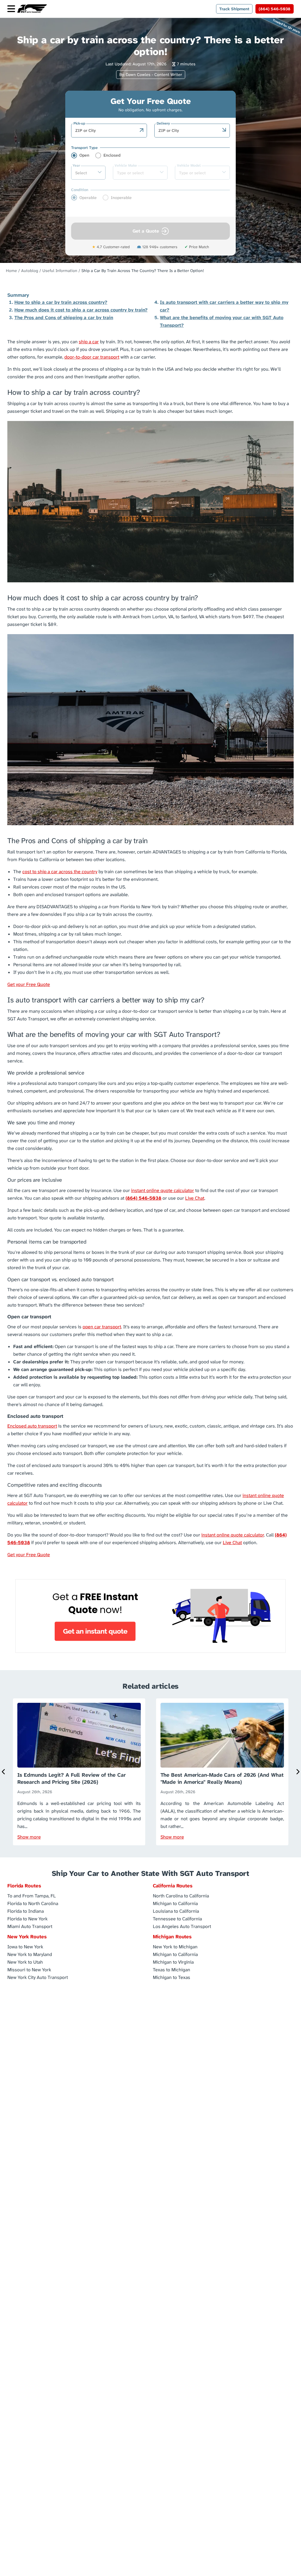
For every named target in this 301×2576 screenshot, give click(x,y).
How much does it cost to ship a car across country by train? (81, 310)
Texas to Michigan (172, 1969)
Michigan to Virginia (173, 1962)
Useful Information (60, 271)
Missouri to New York (29, 1969)
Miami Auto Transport (30, 1926)
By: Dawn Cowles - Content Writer (151, 74)
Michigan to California (175, 1903)
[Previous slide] (4, 1772)
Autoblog (30, 271)
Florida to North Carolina (33, 1903)
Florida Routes (24, 1886)
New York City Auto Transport (38, 1977)
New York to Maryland (30, 1954)
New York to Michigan (175, 1946)
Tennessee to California (177, 1918)
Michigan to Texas (172, 1977)
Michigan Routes (172, 1937)
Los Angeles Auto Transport (182, 1926)
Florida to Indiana (26, 1911)
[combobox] (106, 130)
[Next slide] (297, 1772)
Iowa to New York (25, 1946)
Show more (29, 1837)
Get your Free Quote (29, 984)
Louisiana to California (176, 1911)
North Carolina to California (181, 1895)
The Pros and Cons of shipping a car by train (64, 318)
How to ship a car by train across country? (61, 302)
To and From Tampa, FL (32, 1895)
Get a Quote (146, 231)
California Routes (173, 1886)
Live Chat (195, 1198)
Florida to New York (27, 1918)
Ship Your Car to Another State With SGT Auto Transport (150, 1873)
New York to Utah (25, 1962)
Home (11, 271)
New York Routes (27, 1937)
